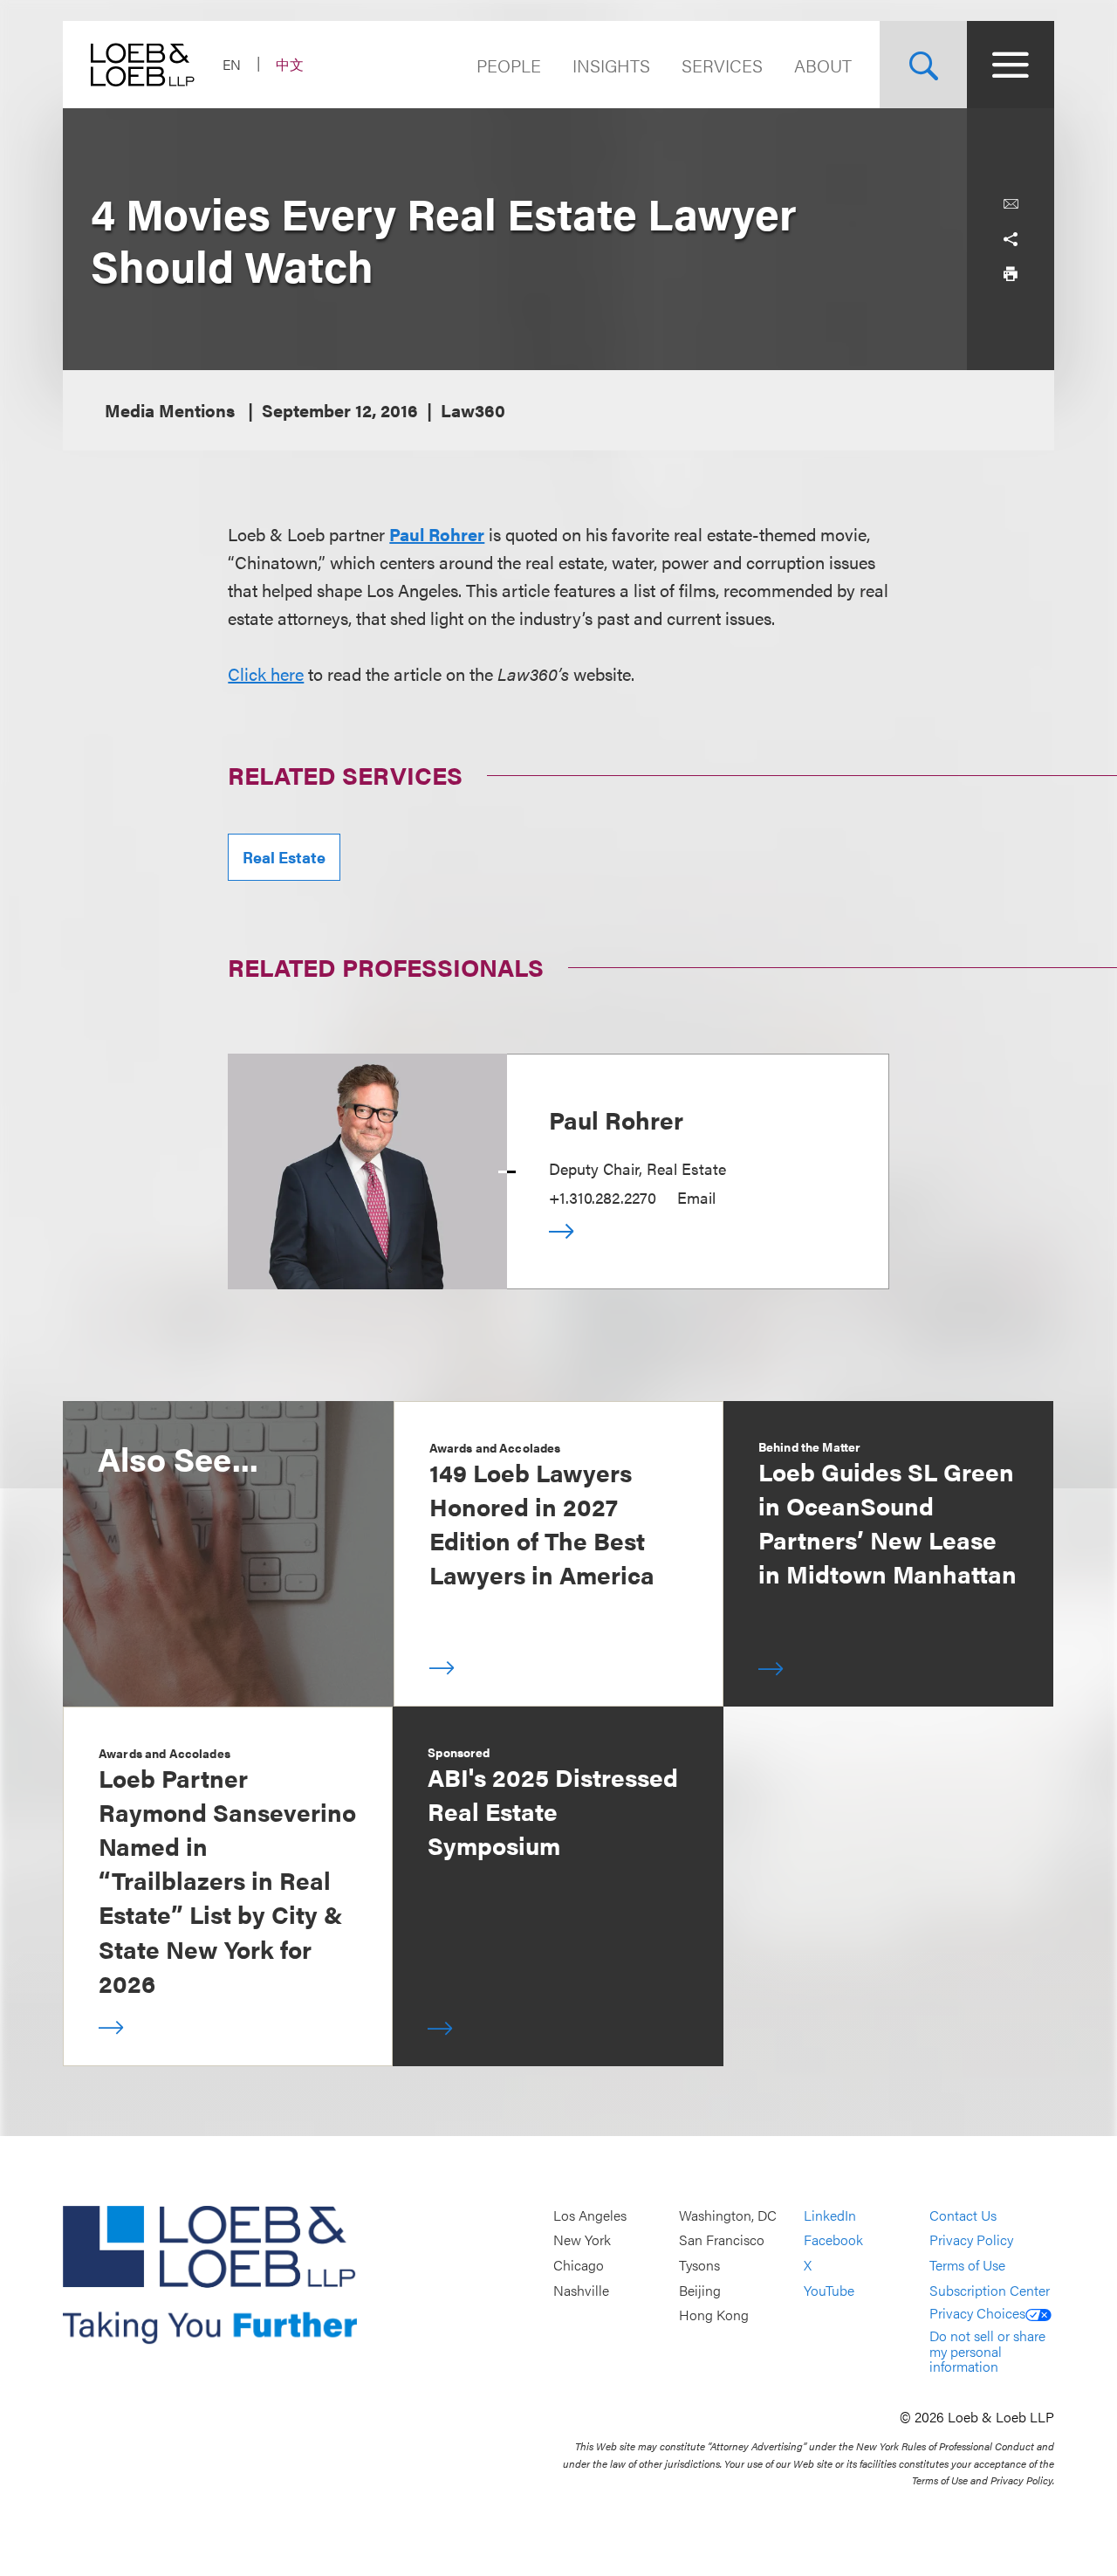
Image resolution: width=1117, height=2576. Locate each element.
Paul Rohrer (616, 1119)
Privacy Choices (977, 2313)
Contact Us (963, 2215)
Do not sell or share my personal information (987, 2351)
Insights (611, 65)
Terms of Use (967, 2265)
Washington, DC (728, 2215)
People (509, 65)
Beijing (700, 2290)
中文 (290, 64)
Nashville (581, 2290)
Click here (266, 673)
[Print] (1011, 274)
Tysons (699, 2265)
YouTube (829, 2290)
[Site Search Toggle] (923, 65)
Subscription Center (990, 2290)
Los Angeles (590, 2215)
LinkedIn (830, 2215)
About (823, 65)
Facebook (833, 2240)
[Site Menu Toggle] (1011, 65)
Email (696, 1197)
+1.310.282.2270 (603, 1197)
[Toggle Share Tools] (1011, 239)
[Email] (1011, 204)
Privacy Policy (971, 2240)
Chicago (579, 2265)
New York (582, 2240)
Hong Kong (714, 2315)
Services (722, 65)
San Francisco (722, 2240)
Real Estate (284, 857)
